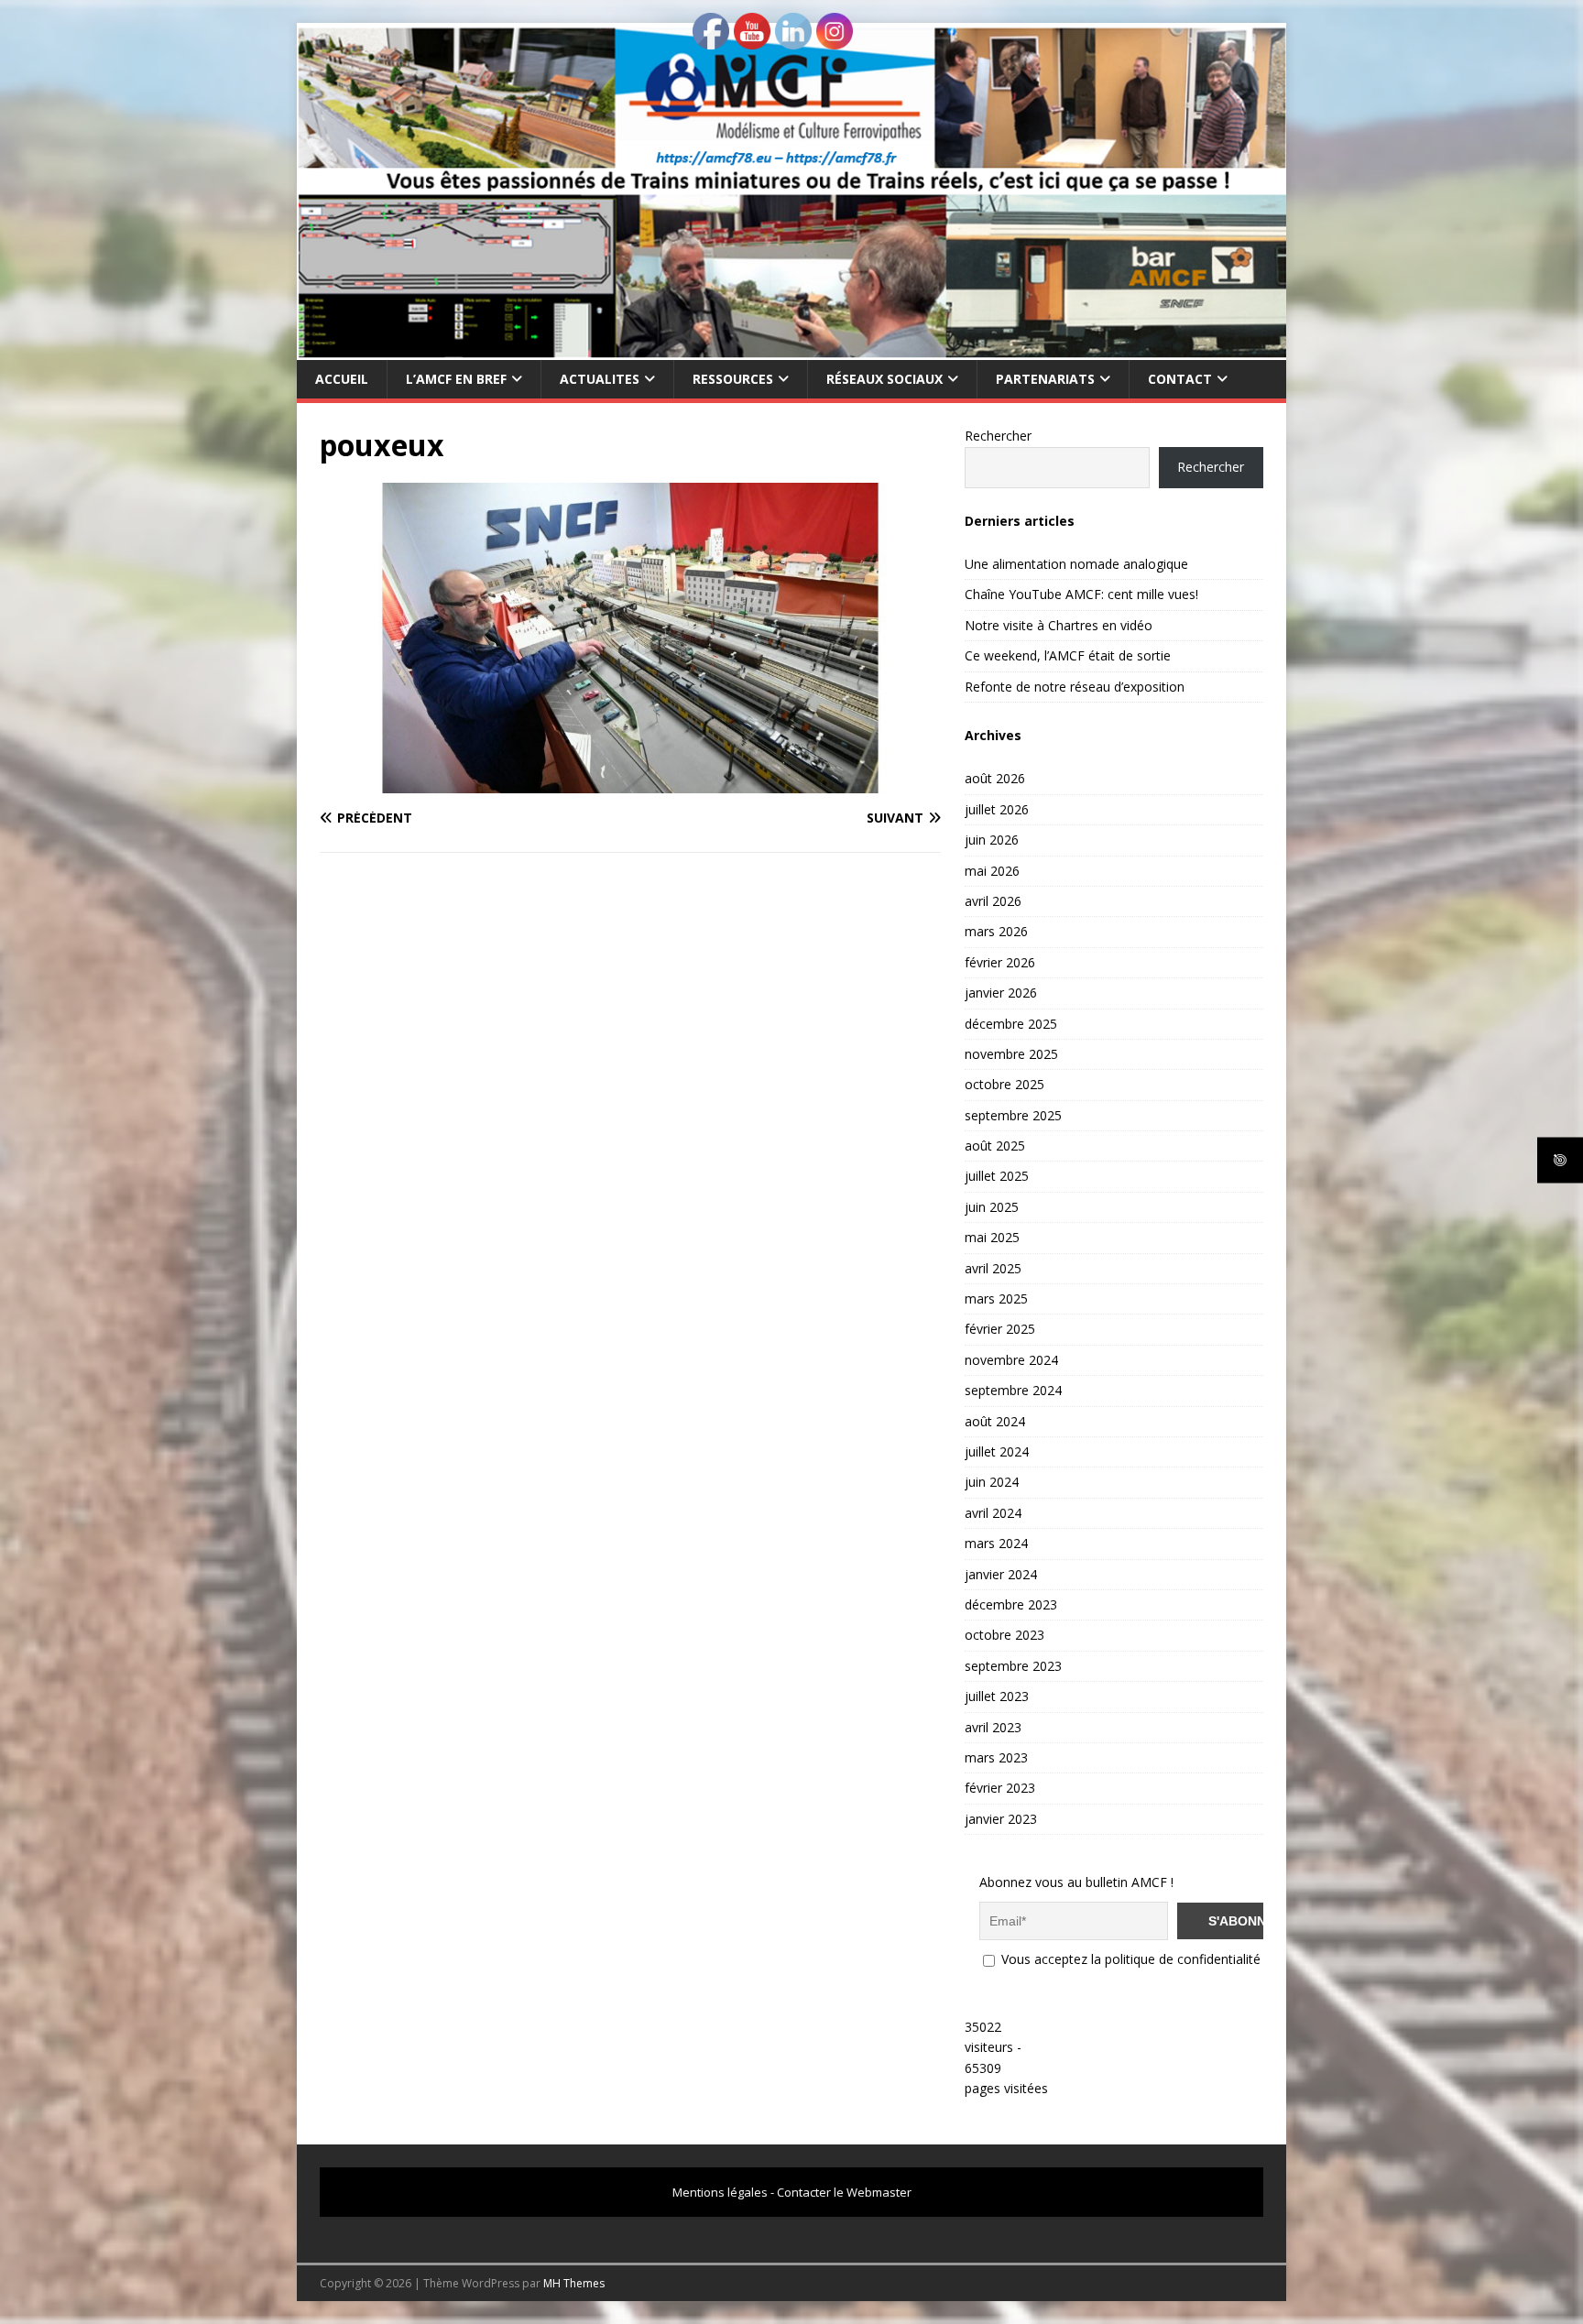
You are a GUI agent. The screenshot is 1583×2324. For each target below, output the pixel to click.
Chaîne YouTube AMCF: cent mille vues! (1081, 594)
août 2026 (995, 778)
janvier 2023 (1001, 1819)
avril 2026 (993, 901)
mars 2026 (996, 931)
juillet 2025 (997, 1176)
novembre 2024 (1011, 1360)
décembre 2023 (1011, 1604)
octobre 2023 (1004, 1635)
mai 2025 (992, 1237)
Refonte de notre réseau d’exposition (1075, 687)
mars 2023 (996, 1757)
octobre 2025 (1004, 1084)
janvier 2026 (1001, 993)
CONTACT (1180, 379)
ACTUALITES (600, 379)
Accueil (342, 379)
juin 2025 (992, 1207)
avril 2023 (993, 1727)
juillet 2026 (997, 809)
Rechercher (998, 436)
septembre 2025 (1013, 1115)
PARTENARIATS (1045, 379)
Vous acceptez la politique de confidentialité (1129, 1959)
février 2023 (1000, 1788)
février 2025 (1000, 1329)
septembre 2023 (1013, 1666)
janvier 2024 (1001, 1574)
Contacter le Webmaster (844, 2192)
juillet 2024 (997, 1451)
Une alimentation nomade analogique (1076, 564)
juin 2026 (992, 840)
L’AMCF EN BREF (456, 379)
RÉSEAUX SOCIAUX (884, 379)
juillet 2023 (997, 1696)
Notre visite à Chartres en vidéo (1059, 625)
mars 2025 (996, 1298)
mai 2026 (992, 871)
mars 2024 (996, 1543)
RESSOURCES (733, 379)
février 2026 (1000, 962)
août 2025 (995, 1146)
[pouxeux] (630, 782)
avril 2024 (993, 1513)
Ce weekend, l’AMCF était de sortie (1068, 655)
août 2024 (995, 1421)
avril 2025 (993, 1268)
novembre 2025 (1011, 1054)
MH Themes (574, 2283)
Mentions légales (720, 2192)
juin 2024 (992, 1482)
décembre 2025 (1011, 1024)
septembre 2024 (1013, 1390)
